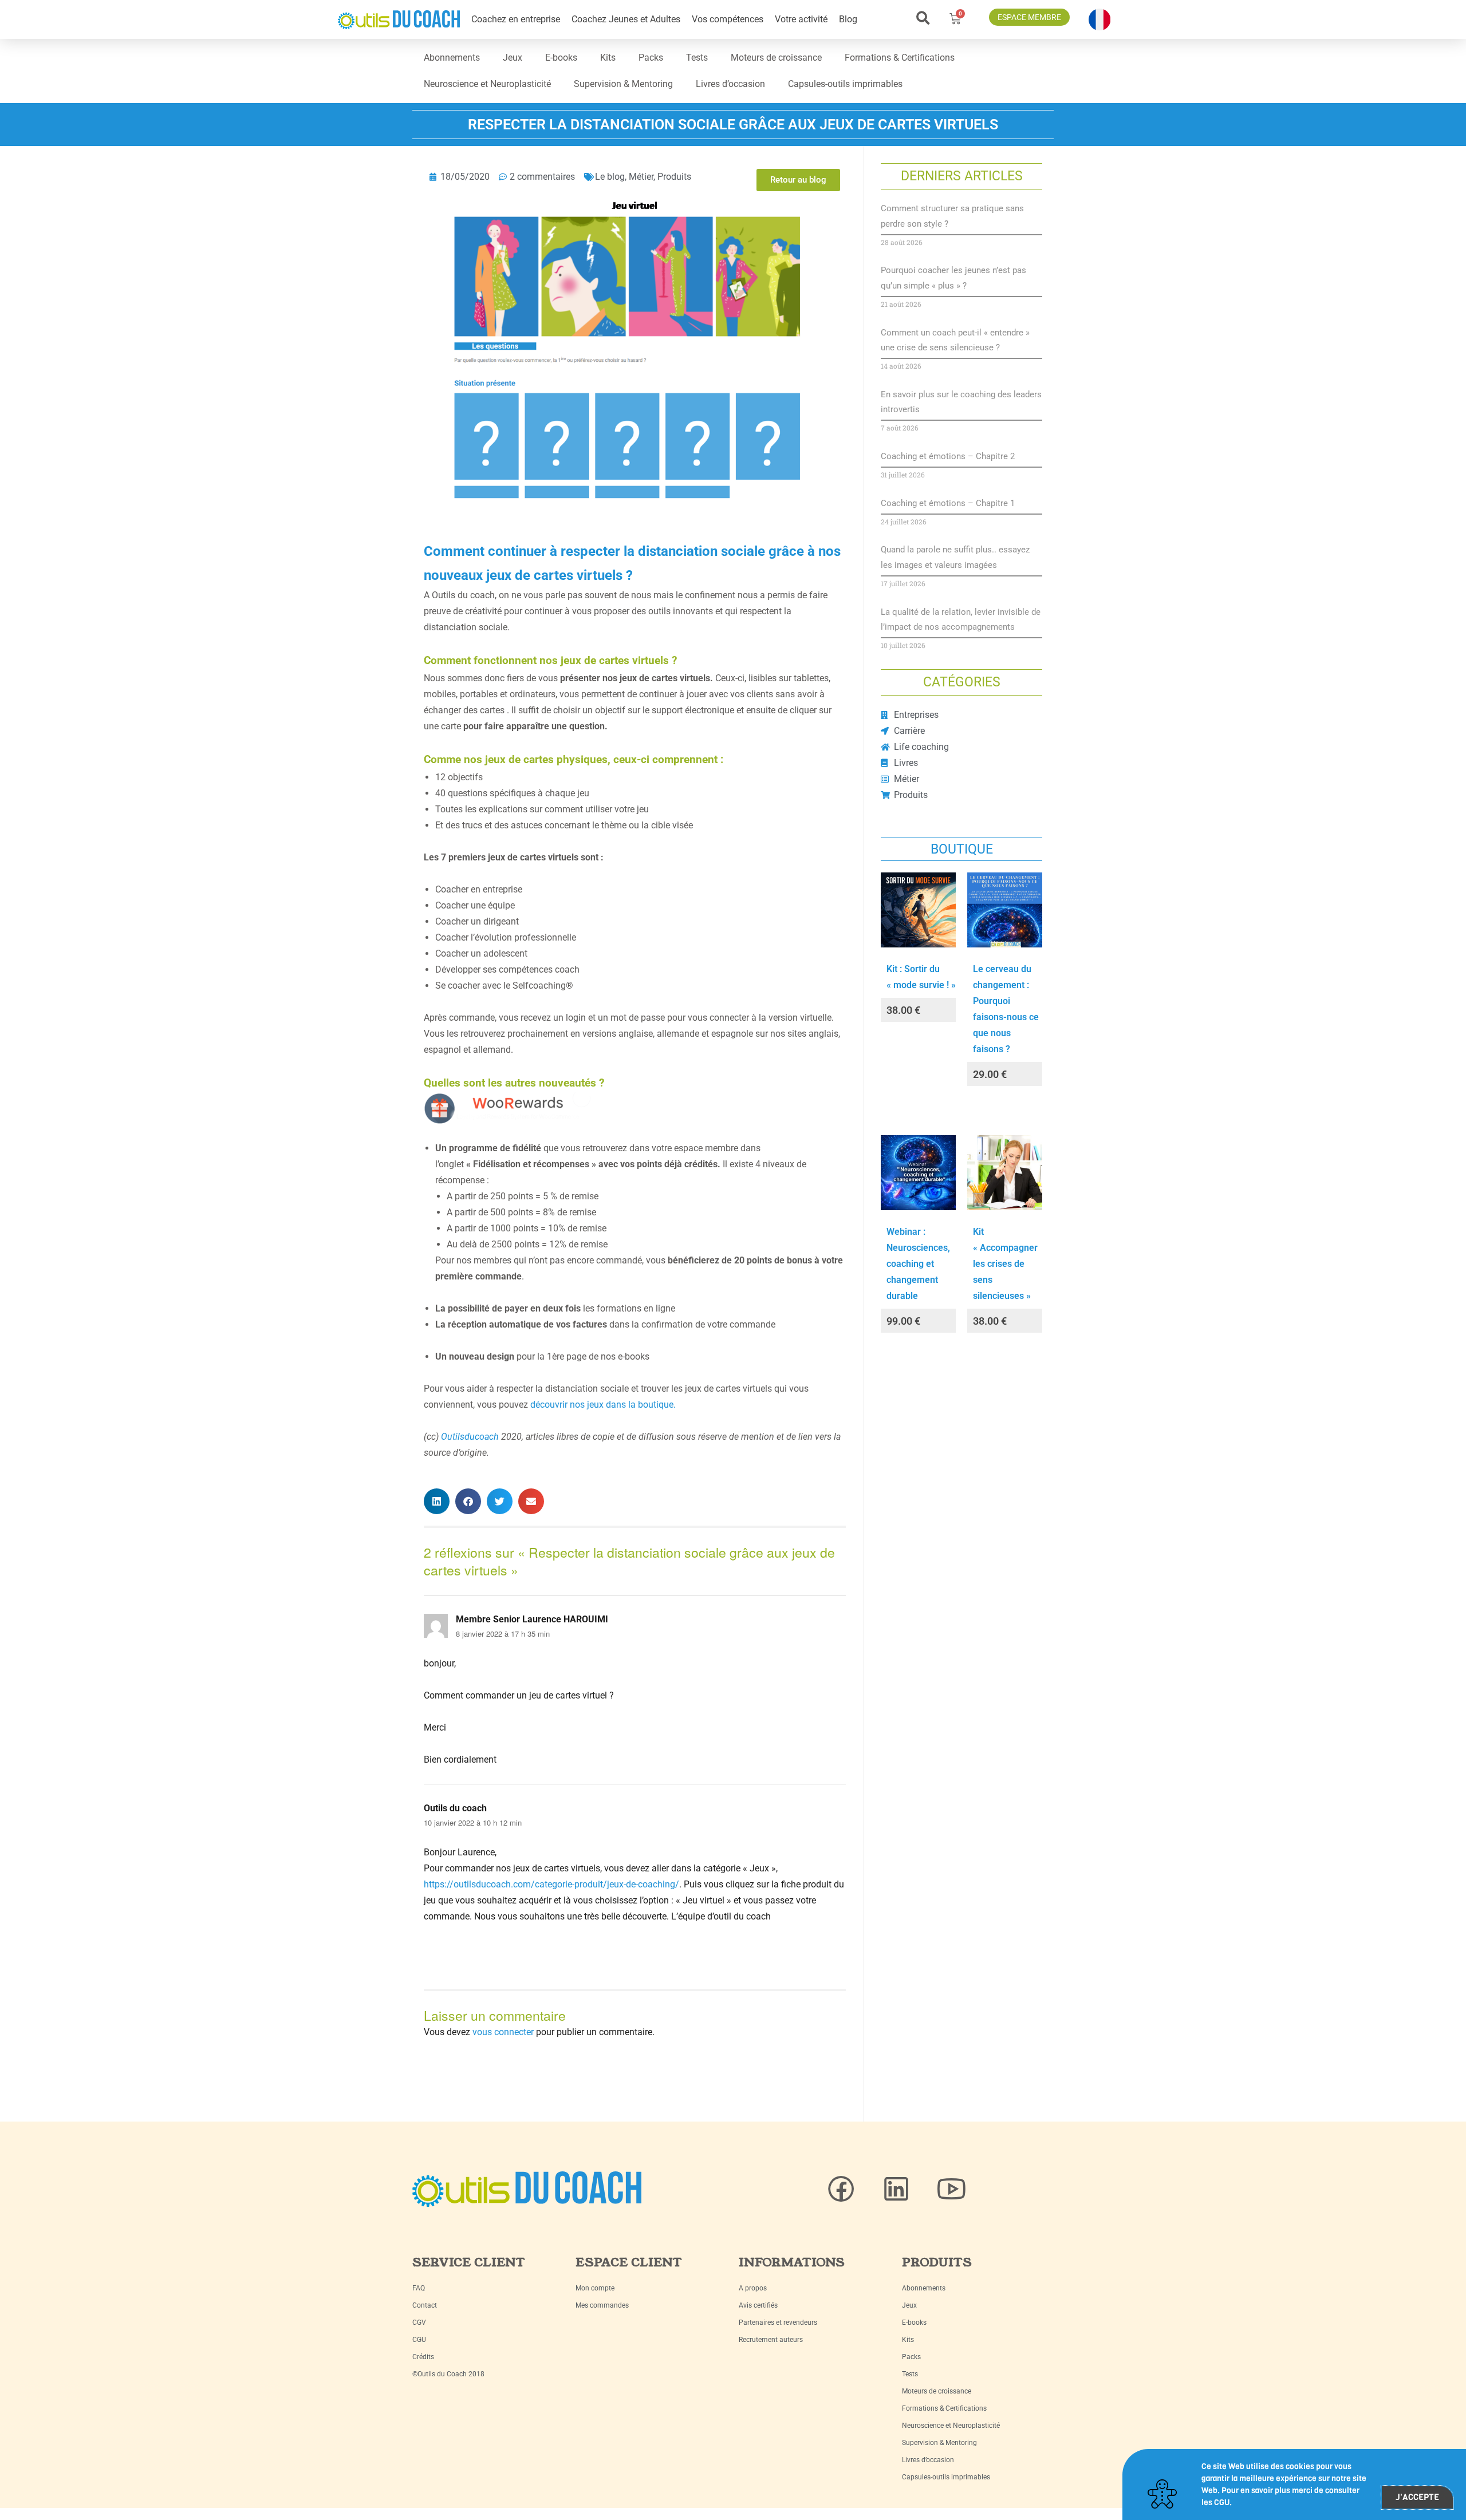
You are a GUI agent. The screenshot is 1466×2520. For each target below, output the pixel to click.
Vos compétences (728, 19)
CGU (419, 2340)
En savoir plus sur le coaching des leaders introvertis (961, 402)
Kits (608, 58)
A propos (753, 2288)
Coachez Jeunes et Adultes (626, 19)
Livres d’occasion (730, 84)
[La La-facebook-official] (841, 2189)
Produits (674, 177)
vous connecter (503, 2032)
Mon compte (595, 2288)
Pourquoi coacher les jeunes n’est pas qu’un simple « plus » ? (953, 278)
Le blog (610, 177)
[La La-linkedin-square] (896, 2189)
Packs (651, 58)
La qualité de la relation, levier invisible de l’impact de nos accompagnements (961, 619)
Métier (641, 177)
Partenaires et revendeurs (778, 2322)
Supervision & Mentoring (623, 84)
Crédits (423, 2357)
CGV (419, 2322)
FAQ (419, 2288)
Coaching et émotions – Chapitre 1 (948, 503)
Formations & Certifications (900, 58)
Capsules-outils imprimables (845, 84)
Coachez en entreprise (516, 19)
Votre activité (801, 19)
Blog (848, 19)
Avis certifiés (758, 2305)
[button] (923, 18)
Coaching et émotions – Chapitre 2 (948, 456)
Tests (697, 58)
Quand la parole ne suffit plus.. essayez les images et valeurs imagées (955, 557)
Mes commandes (602, 2305)
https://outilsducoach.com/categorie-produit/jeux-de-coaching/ (551, 1884)
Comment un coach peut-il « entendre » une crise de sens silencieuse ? (955, 340)
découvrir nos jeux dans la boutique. (603, 1405)
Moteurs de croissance (776, 58)
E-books (561, 58)
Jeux (513, 58)
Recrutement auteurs (771, 2340)
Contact (425, 2305)
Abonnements (452, 58)
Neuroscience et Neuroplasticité (487, 84)
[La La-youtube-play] (951, 2189)
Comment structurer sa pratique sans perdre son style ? (952, 216)
